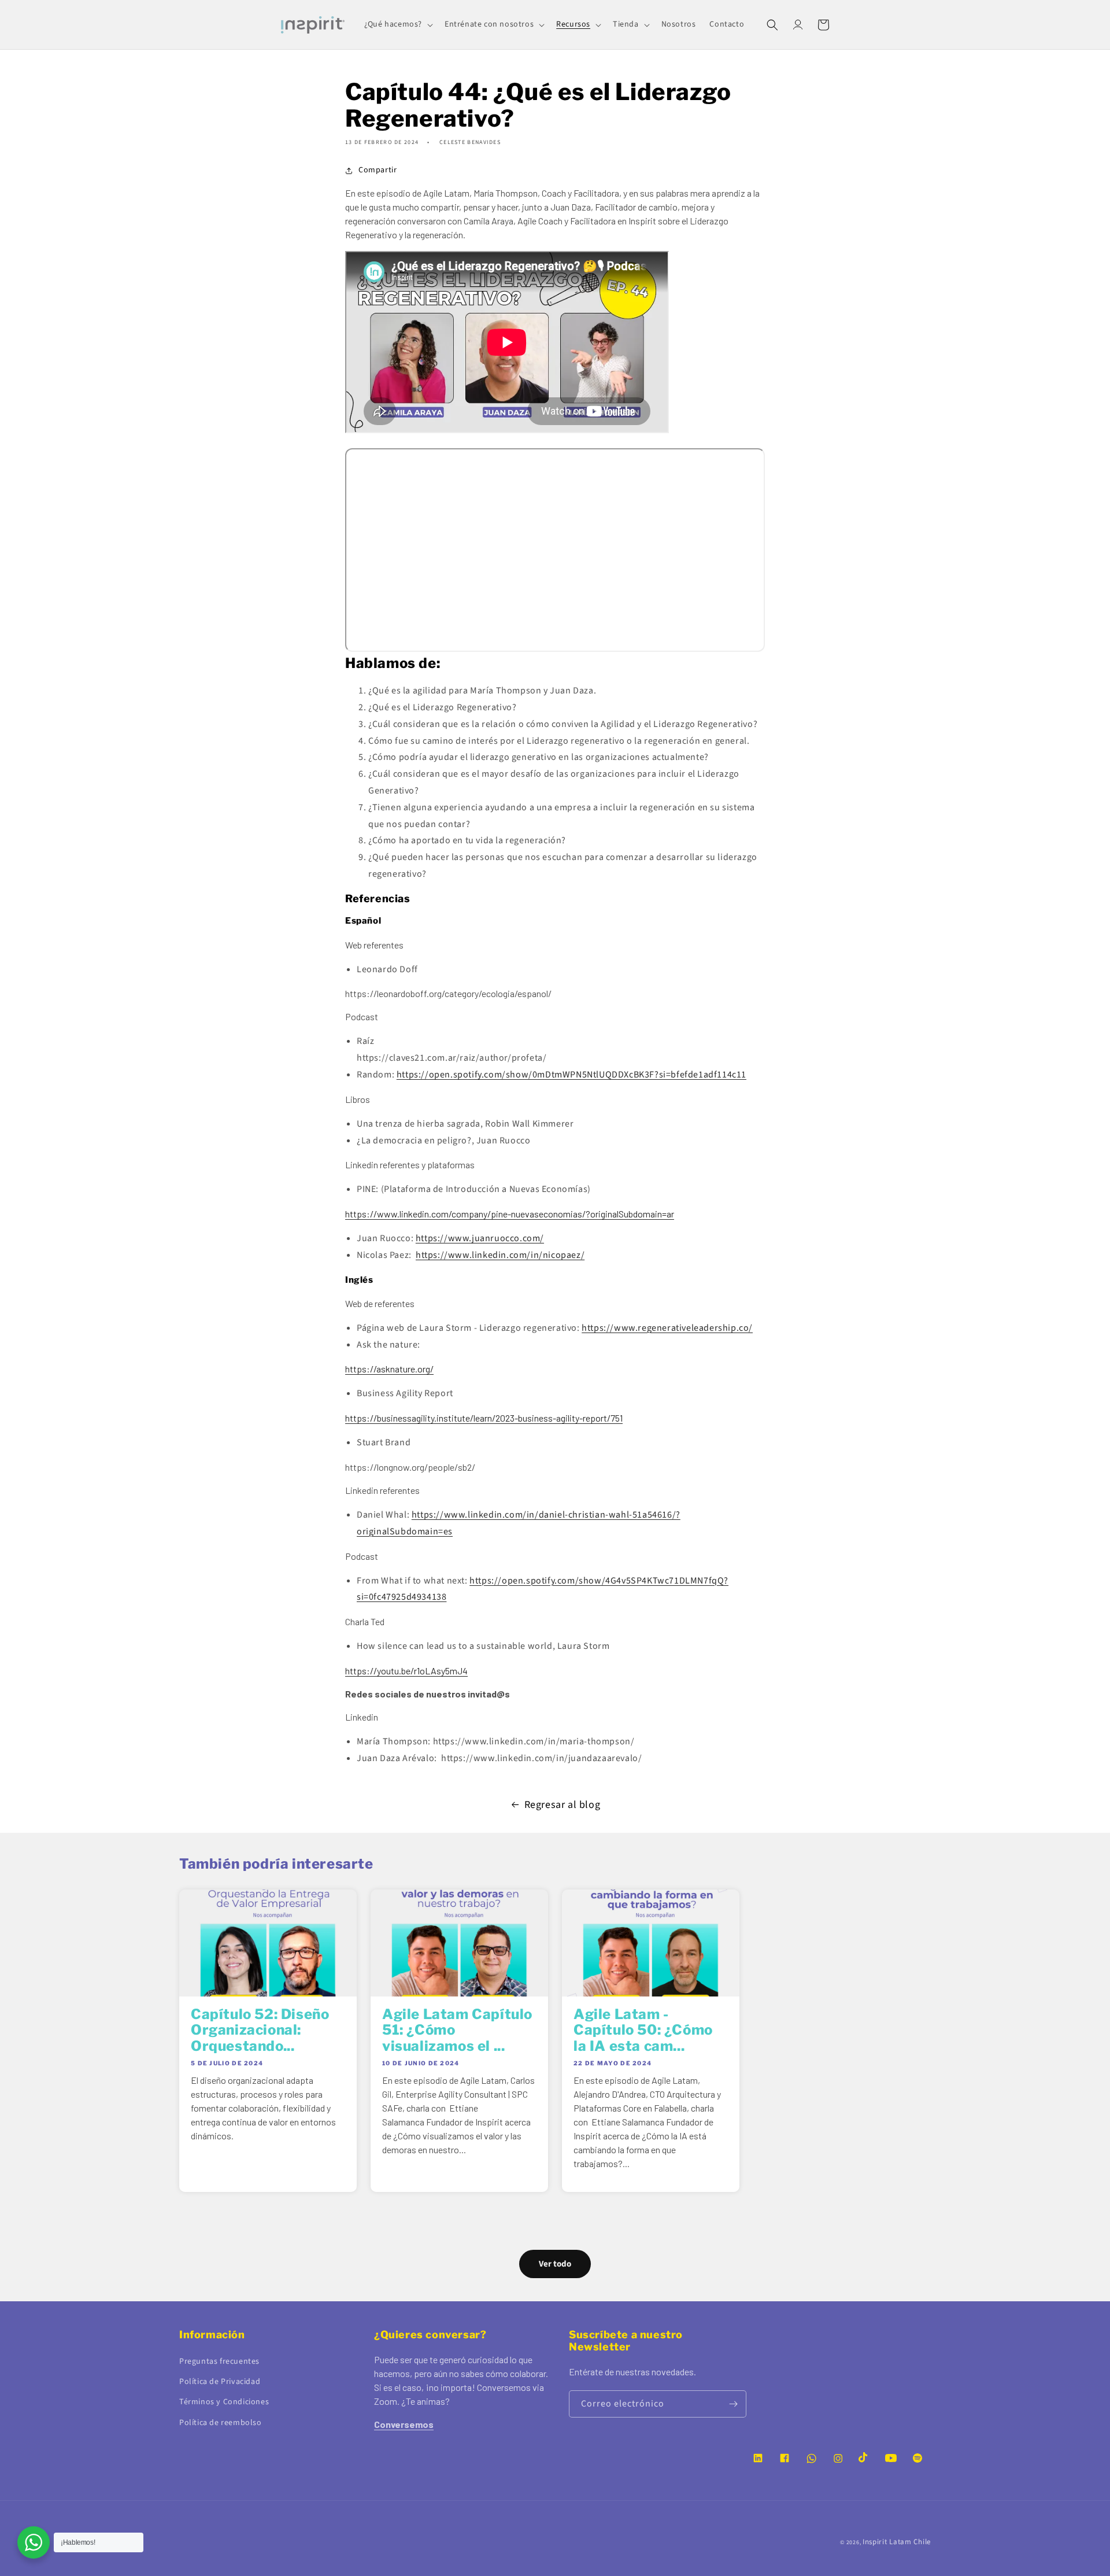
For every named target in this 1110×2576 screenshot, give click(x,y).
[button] (397, 24)
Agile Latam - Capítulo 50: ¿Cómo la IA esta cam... (643, 2030)
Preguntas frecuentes (219, 2361)
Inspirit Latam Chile (897, 2542)
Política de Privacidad (220, 2382)
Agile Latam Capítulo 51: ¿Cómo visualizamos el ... (457, 2030)
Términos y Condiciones (224, 2402)
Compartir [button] (378, 170)
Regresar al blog (563, 1805)
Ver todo (555, 2264)
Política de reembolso (221, 2423)
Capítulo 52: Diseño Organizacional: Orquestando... (260, 2030)
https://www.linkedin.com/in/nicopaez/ (500, 1255)
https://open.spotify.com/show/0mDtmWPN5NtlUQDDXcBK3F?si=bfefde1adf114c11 (571, 1075)
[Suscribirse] (733, 2404)
